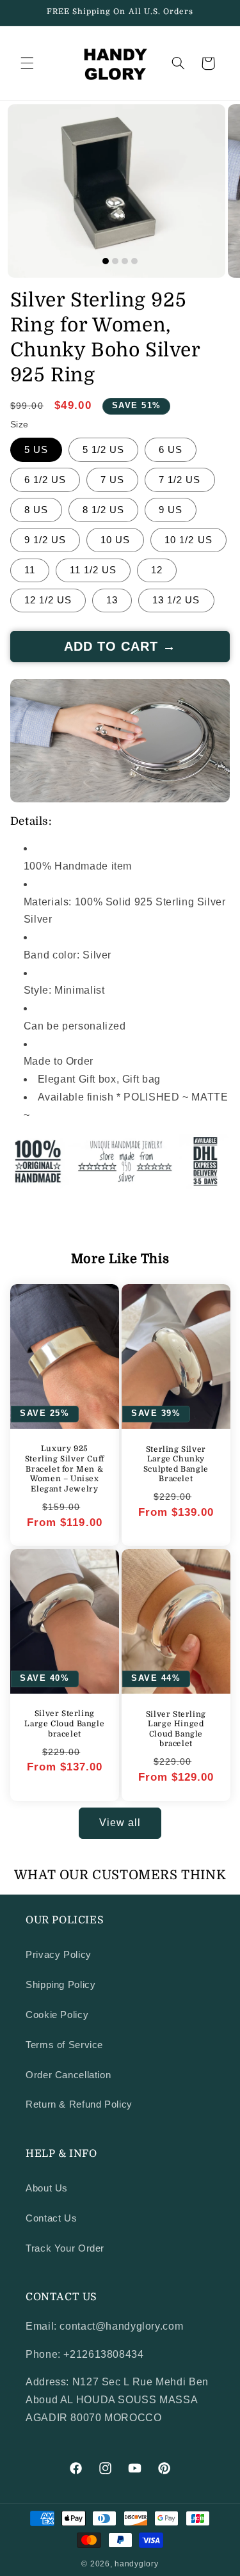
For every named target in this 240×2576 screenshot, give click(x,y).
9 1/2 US (45, 540)
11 (30, 570)
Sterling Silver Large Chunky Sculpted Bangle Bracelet (175, 1464)
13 (112, 600)
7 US (112, 480)
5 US (36, 450)
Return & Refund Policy (79, 2104)
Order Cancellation (68, 2075)
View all (120, 1823)
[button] (27, 63)
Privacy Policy (59, 1955)
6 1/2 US (45, 480)
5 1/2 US (103, 450)
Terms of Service (64, 2045)
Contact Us (51, 2218)
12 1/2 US (48, 600)
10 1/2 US (188, 540)
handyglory (136, 2564)
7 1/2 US (180, 480)
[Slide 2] (115, 261)
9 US (171, 510)
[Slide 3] (125, 261)
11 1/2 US (93, 570)
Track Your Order (65, 2248)
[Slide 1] (106, 261)
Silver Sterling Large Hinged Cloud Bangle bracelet (175, 1729)
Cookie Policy (57, 2015)
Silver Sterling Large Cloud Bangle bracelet (64, 1723)
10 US (115, 540)
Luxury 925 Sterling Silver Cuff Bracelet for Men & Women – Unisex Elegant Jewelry (65, 1469)
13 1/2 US (176, 600)
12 (157, 570)
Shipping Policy (60, 1985)
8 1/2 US (103, 510)
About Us (47, 2188)
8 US (36, 510)
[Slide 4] (134, 261)
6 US (171, 450)
